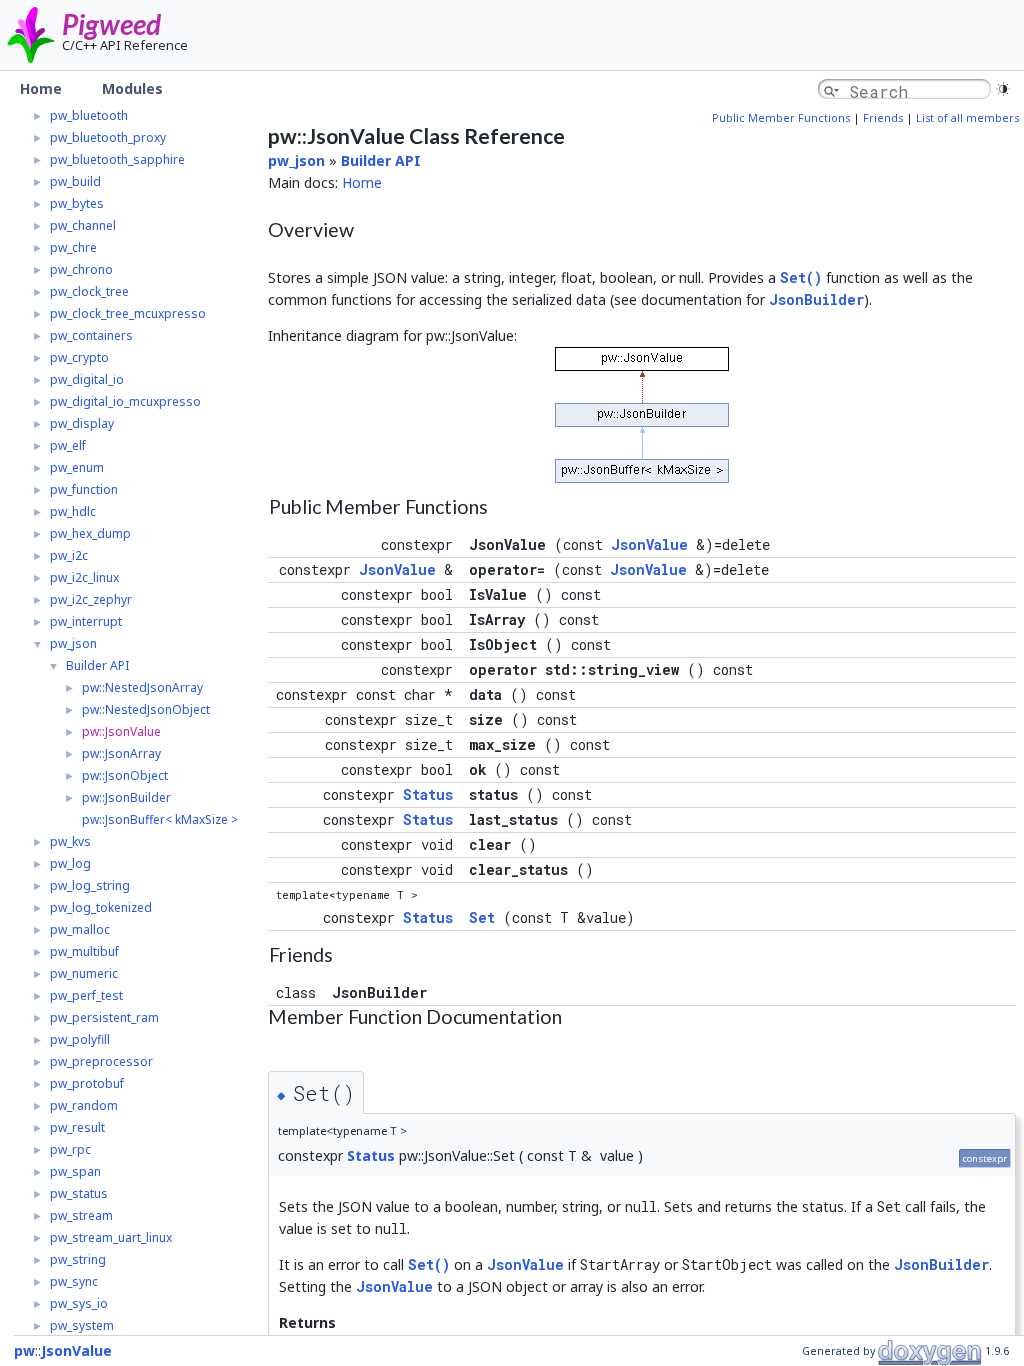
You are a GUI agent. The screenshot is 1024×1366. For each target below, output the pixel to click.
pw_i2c (69, 555)
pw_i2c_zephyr (91, 599)
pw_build (75, 181)
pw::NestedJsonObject (146, 709)
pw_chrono (81, 269)
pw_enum (77, 467)
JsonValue (649, 544)
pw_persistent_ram (104, 1017)
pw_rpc (70, 1149)
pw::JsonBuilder (126, 797)
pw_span (75, 1171)
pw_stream (81, 1215)
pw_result (77, 1127)
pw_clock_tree (89, 291)
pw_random (84, 1105)
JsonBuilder (816, 299)
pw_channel (83, 225)
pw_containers (91, 335)
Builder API (97, 665)
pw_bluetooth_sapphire (117, 159)
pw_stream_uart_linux (111, 1237)
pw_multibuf (84, 951)
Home (362, 182)
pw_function (84, 489)
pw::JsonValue (121, 731)
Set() (801, 277)
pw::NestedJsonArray (142, 687)
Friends (883, 118)
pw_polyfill (80, 1039)
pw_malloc (80, 929)
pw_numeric (84, 973)
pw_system (82, 1325)
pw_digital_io (87, 379)
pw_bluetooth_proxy (108, 137)
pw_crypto (79, 357)
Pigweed (111, 24)
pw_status (79, 1193)
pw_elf (68, 445)
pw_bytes (77, 203)
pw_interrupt (86, 621)
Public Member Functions (781, 118)
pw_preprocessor (101, 1061)
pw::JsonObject (125, 775)
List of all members (967, 118)
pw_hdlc (73, 511)
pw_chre (73, 247)
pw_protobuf (87, 1083)
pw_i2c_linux (84, 577)
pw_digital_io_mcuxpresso (125, 401)
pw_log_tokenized (101, 907)
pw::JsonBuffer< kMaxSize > (160, 819)
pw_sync (74, 1281)
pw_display (82, 423)
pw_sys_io (79, 1303)
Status (428, 794)
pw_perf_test (86, 995)
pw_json (73, 643)
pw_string (78, 1259)
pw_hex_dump (90, 533)
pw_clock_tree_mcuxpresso (128, 313)
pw (24, 1350)
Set (482, 917)
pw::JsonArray (121, 753)
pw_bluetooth (89, 115)
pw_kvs (70, 841)
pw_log (70, 863)
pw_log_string (90, 885)
